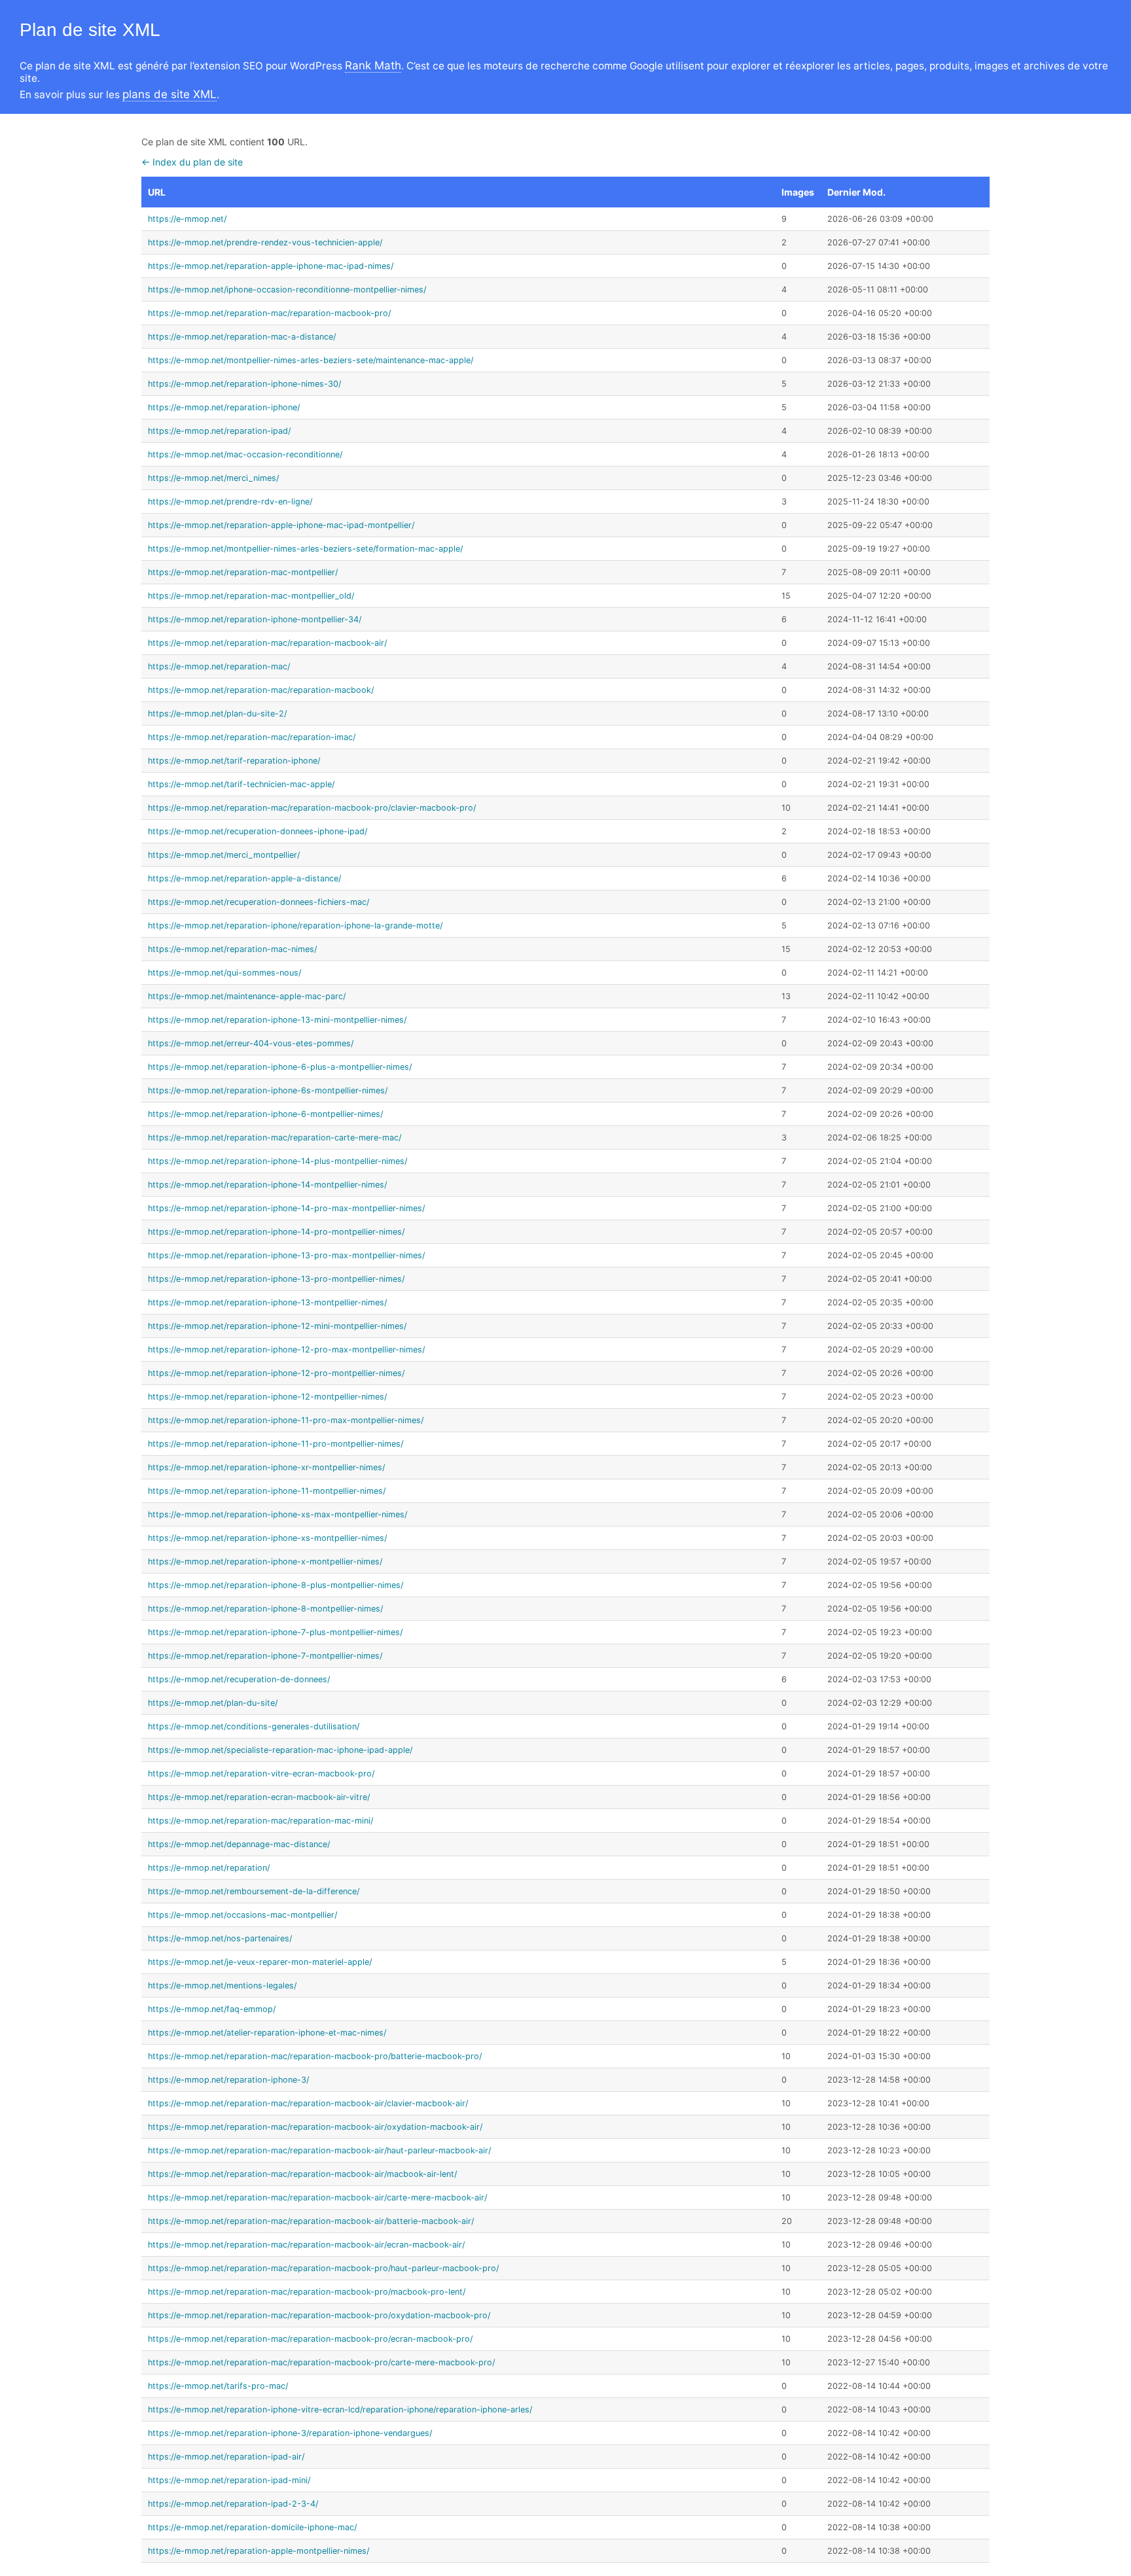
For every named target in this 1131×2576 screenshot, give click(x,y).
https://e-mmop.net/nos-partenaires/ (220, 1938)
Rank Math (373, 65)
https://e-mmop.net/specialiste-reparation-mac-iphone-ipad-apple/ (280, 1750)
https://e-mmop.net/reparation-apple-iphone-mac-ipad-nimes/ (271, 266)
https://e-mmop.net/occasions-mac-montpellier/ (242, 1915)
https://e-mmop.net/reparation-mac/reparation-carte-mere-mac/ (275, 1138)
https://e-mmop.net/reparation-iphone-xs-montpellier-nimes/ (267, 1538)
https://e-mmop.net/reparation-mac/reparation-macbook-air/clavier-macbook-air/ (308, 2103)
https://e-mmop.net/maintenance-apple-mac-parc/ (247, 996)
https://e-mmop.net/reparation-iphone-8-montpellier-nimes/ (265, 1609)
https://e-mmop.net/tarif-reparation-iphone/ (234, 761)
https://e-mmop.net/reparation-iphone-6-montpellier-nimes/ (265, 1114)
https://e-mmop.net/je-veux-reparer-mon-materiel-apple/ (260, 1962)
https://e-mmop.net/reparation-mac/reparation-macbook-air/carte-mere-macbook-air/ (317, 2197)
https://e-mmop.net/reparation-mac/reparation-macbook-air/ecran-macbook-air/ (306, 2245)
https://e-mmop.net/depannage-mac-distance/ (239, 1844)
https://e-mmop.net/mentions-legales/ (222, 1985)
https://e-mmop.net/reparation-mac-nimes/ (232, 949)
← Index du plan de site (192, 162)
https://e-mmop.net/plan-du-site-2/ (217, 714)
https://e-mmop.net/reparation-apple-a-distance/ (244, 878)
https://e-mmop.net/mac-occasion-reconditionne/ (245, 454)
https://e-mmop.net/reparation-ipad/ (219, 431)
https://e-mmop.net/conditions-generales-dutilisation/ (254, 1726)
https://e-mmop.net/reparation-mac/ (219, 666)
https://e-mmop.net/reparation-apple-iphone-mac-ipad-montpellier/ (281, 525)
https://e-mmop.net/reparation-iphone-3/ (228, 2080)
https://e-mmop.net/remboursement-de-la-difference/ (254, 1891)
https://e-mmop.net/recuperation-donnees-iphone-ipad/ (258, 831)
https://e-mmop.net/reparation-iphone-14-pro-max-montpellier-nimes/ (286, 1208)
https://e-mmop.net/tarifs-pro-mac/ (218, 2386)
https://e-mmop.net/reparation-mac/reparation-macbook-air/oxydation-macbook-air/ (315, 2127)
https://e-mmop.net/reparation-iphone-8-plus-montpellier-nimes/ (276, 1585)
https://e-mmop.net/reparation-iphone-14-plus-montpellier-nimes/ (278, 1161)
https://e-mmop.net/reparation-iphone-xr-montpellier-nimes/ (266, 1467)
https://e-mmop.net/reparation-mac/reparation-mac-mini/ (260, 1821)
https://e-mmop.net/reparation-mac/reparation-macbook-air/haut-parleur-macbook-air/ (319, 2150)
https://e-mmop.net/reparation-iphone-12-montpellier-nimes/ (267, 1397)
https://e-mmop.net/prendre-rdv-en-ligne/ (230, 502)
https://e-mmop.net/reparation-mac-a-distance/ (242, 337)
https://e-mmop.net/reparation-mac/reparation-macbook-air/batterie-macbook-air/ (311, 2221)
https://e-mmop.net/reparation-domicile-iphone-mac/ (252, 2527)
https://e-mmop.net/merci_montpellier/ (224, 855)
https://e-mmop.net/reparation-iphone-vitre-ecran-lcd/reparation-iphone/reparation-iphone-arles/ (340, 2409)
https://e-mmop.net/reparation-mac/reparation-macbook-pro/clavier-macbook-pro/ (312, 808)
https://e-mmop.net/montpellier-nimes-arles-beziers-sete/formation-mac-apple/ (305, 549)
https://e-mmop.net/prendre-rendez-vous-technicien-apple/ (265, 242)
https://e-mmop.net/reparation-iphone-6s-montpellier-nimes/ (268, 1090)
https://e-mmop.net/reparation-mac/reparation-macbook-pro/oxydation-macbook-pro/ (319, 2315)
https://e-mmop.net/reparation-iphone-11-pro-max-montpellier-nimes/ (286, 1420)
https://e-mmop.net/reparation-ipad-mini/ (229, 2480)
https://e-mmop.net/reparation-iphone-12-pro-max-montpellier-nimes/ (286, 1350)
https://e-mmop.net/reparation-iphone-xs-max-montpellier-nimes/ (278, 1514)
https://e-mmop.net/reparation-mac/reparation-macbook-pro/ (269, 313)
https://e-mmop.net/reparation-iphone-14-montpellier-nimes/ (267, 1185)
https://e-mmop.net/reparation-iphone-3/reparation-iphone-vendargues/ (290, 2433)
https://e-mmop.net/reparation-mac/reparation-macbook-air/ (267, 643)
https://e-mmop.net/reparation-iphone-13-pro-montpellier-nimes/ (276, 1279)
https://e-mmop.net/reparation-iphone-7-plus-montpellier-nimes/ (275, 1632)
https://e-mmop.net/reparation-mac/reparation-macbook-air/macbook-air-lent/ (302, 2174)
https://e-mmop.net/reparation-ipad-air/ (226, 2457)
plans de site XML (170, 94)
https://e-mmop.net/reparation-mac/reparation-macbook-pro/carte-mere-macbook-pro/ (321, 2362)
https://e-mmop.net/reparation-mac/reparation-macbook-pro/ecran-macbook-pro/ (310, 2339)
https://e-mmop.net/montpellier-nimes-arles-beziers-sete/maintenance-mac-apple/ (311, 360)
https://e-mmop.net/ (187, 219)
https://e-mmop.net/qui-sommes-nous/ (224, 973)
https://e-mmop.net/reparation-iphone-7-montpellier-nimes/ (265, 1656)
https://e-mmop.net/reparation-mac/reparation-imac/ (252, 737)
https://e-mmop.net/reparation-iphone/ (224, 407)
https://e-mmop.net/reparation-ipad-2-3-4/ (233, 2504)
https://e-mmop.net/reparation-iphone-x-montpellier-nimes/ (265, 1561)
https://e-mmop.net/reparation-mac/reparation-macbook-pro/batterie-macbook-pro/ (315, 2056)
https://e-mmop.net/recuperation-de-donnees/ (239, 1679)
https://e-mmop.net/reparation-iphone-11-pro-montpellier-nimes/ (276, 1444)
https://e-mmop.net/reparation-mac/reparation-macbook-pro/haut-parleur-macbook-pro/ (323, 2268)
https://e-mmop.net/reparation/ (209, 1868)
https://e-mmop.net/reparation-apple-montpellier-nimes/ (259, 2551)
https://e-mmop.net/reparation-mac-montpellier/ (243, 572)
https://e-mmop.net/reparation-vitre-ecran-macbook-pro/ (261, 1773)
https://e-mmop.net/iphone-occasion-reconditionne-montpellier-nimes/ (287, 290)
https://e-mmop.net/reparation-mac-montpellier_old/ (251, 596)
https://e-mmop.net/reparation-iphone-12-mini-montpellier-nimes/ (277, 1326)
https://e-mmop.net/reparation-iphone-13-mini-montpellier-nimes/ (277, 1020)
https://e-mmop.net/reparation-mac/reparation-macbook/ (261, 690)
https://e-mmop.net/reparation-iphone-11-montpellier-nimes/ (267, 1491)
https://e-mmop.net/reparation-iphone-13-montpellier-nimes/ (267, 1302)
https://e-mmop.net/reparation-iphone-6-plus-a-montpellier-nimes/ (280, 1067)
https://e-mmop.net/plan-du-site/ (213, 1703)
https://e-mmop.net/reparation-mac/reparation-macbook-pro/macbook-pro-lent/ (307, 2292)
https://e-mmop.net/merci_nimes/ (213, 478)
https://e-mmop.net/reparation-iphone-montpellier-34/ (255, 619)
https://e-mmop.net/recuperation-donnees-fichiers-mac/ (259, 902)
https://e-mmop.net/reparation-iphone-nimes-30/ (244, 384)
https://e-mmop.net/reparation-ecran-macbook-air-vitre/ (259, 1797)
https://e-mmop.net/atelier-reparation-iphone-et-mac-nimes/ (267, 2033)
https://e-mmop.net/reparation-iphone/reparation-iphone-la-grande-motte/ (295, 926)
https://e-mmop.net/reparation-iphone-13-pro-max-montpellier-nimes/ (286, 1255)
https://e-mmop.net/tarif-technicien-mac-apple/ (241, 784)
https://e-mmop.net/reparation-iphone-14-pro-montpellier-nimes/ (276, 1232)
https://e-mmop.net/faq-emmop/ (212, 2009)
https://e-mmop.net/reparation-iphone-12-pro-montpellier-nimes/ (276, 1373)
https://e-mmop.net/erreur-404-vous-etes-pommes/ (251, 1043)
